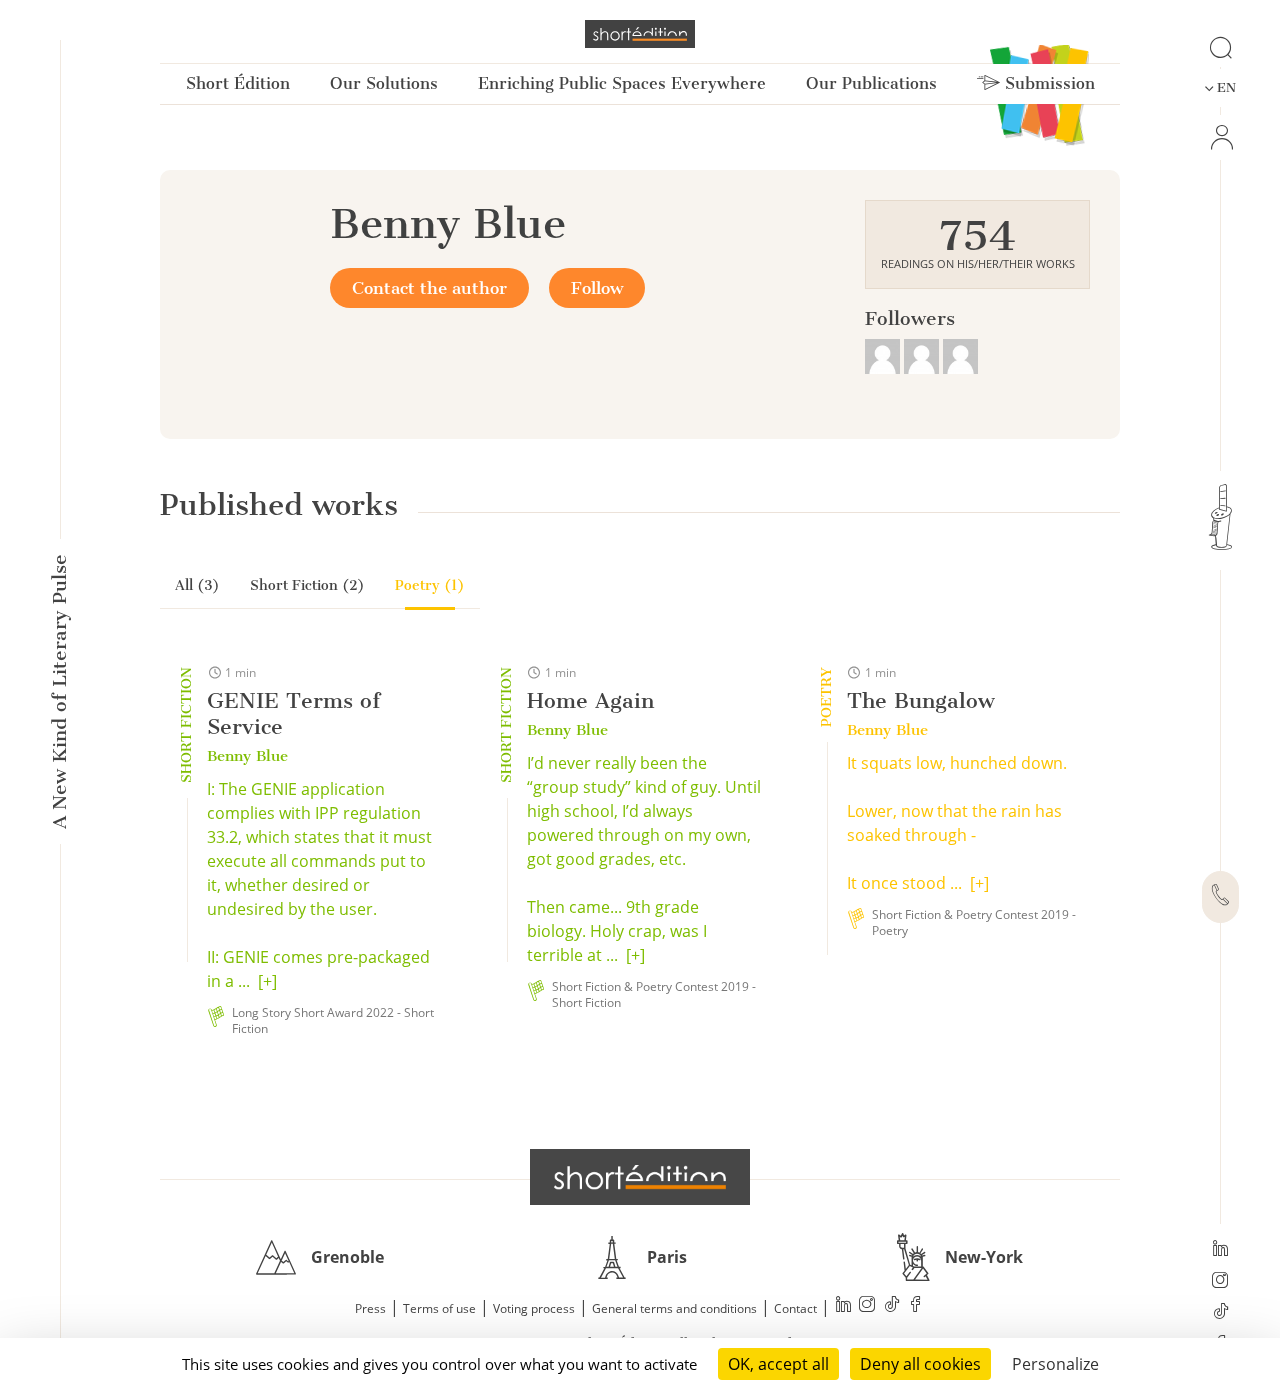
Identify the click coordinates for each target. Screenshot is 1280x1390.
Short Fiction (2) (307, 585)
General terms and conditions (674, 1308)
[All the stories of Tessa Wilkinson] (923, 354)
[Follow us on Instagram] (1220, 1282)
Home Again (590, 700)
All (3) (197, 585)
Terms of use (439, 1308)
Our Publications (871, 83)
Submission (1047, 83)
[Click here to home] (640, 1177)
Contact (795, 1308)
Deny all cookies (920, 1364)
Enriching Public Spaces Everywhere (622, 83)
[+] (267, 981)
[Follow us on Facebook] (916, 1306)
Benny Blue (247, 756)
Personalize (1055, 1364)
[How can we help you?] (1220, 897)
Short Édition (238, 83)
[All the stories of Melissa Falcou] (884, 354)
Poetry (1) (430, 585)
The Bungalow (921, 700)
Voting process (534, 1308)
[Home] (640, 34)
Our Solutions (384, 83)
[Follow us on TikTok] (1220, 1313)
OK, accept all (778, 1364)
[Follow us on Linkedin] (1220, 1250)
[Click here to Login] (1220, 137)
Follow (597, 288)
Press (370, 1308)
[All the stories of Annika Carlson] (960, 354)
